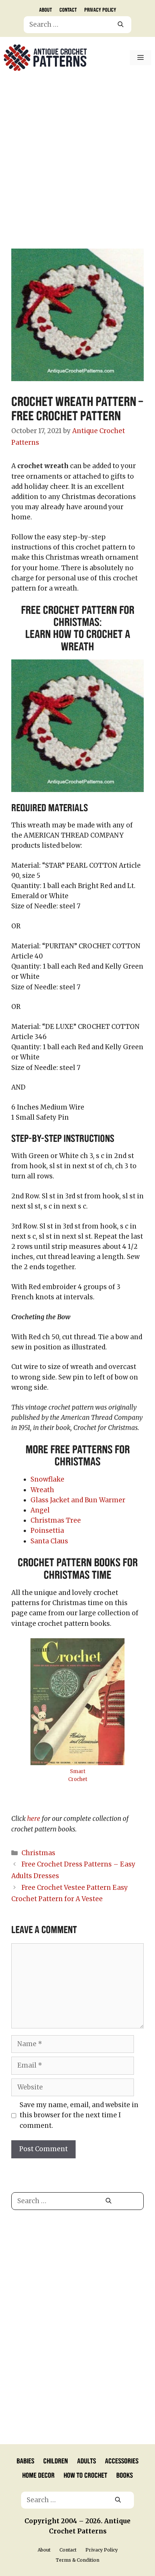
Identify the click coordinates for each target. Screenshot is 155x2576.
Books (125, 2475)
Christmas (38, 1853)
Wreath (42, 1490)
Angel (40, 1510)
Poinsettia (47, 1531)
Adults (87, 2460)
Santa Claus (49, 1541)
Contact (68, 9)
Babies (25, 2460)
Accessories (122, 2460)
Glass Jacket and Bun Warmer (78, 1500)
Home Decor (38, 2475)
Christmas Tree (56, 1520)
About (46, 9)
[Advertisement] (77, 160)
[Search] (121, 25)
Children (56, 2460)
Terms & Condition (77, 2560)
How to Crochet (85, 2475)
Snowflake (47, 1479)
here (34, 1819)
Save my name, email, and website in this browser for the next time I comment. (79, 2115)
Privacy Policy (100, 9)
